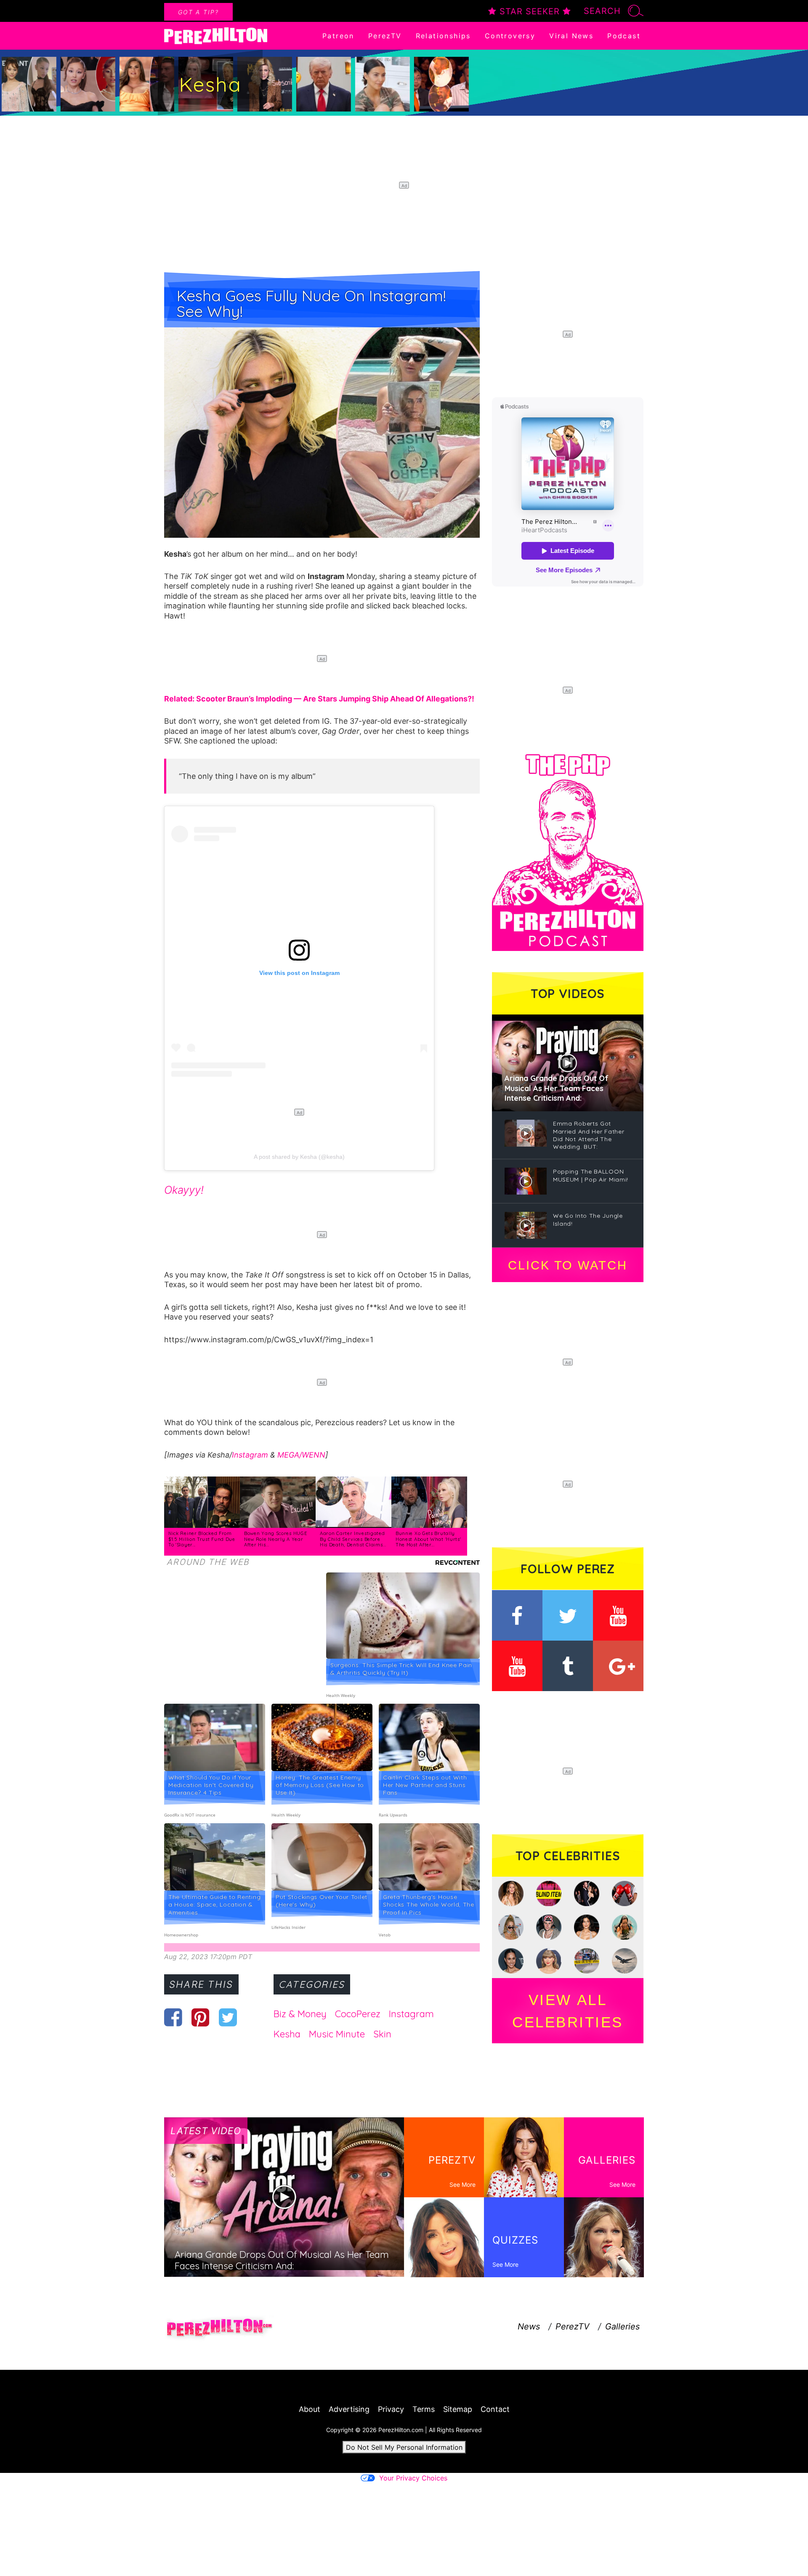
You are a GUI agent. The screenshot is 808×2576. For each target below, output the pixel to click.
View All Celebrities (568, 2011)
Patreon (338, 36)
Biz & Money (300, 2014)
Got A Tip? (198, 12)
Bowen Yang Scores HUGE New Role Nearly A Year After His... (275, 1539)
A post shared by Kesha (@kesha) (299, 1157)
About (310, 2409)
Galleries (622, 2326)
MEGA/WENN (301, 1455)
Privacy (391, 2409)
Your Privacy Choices (413, 2478)
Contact (495, 2409)
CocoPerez (358, 2014)
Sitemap (458, 2409)
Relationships (443, 36)
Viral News (571, 36)
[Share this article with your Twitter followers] (228, 2017)
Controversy (510, 36)
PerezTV (385, 36)
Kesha (287, 2034)
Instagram (250, 1455)
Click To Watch (567, 1265)
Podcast (624, 36)
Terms (424, 2409)
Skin (382, 2034)
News (529, 2326)
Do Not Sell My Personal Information (404, 2447)
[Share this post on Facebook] (173, 2017)
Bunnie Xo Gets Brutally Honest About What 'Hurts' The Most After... (428, 1539)
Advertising (349, 2409)
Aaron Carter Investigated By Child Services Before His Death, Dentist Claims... (353, 1539)
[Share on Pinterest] (201, 2017)
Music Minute (337, 2034)
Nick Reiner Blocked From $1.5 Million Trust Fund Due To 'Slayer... (202, 1539)
